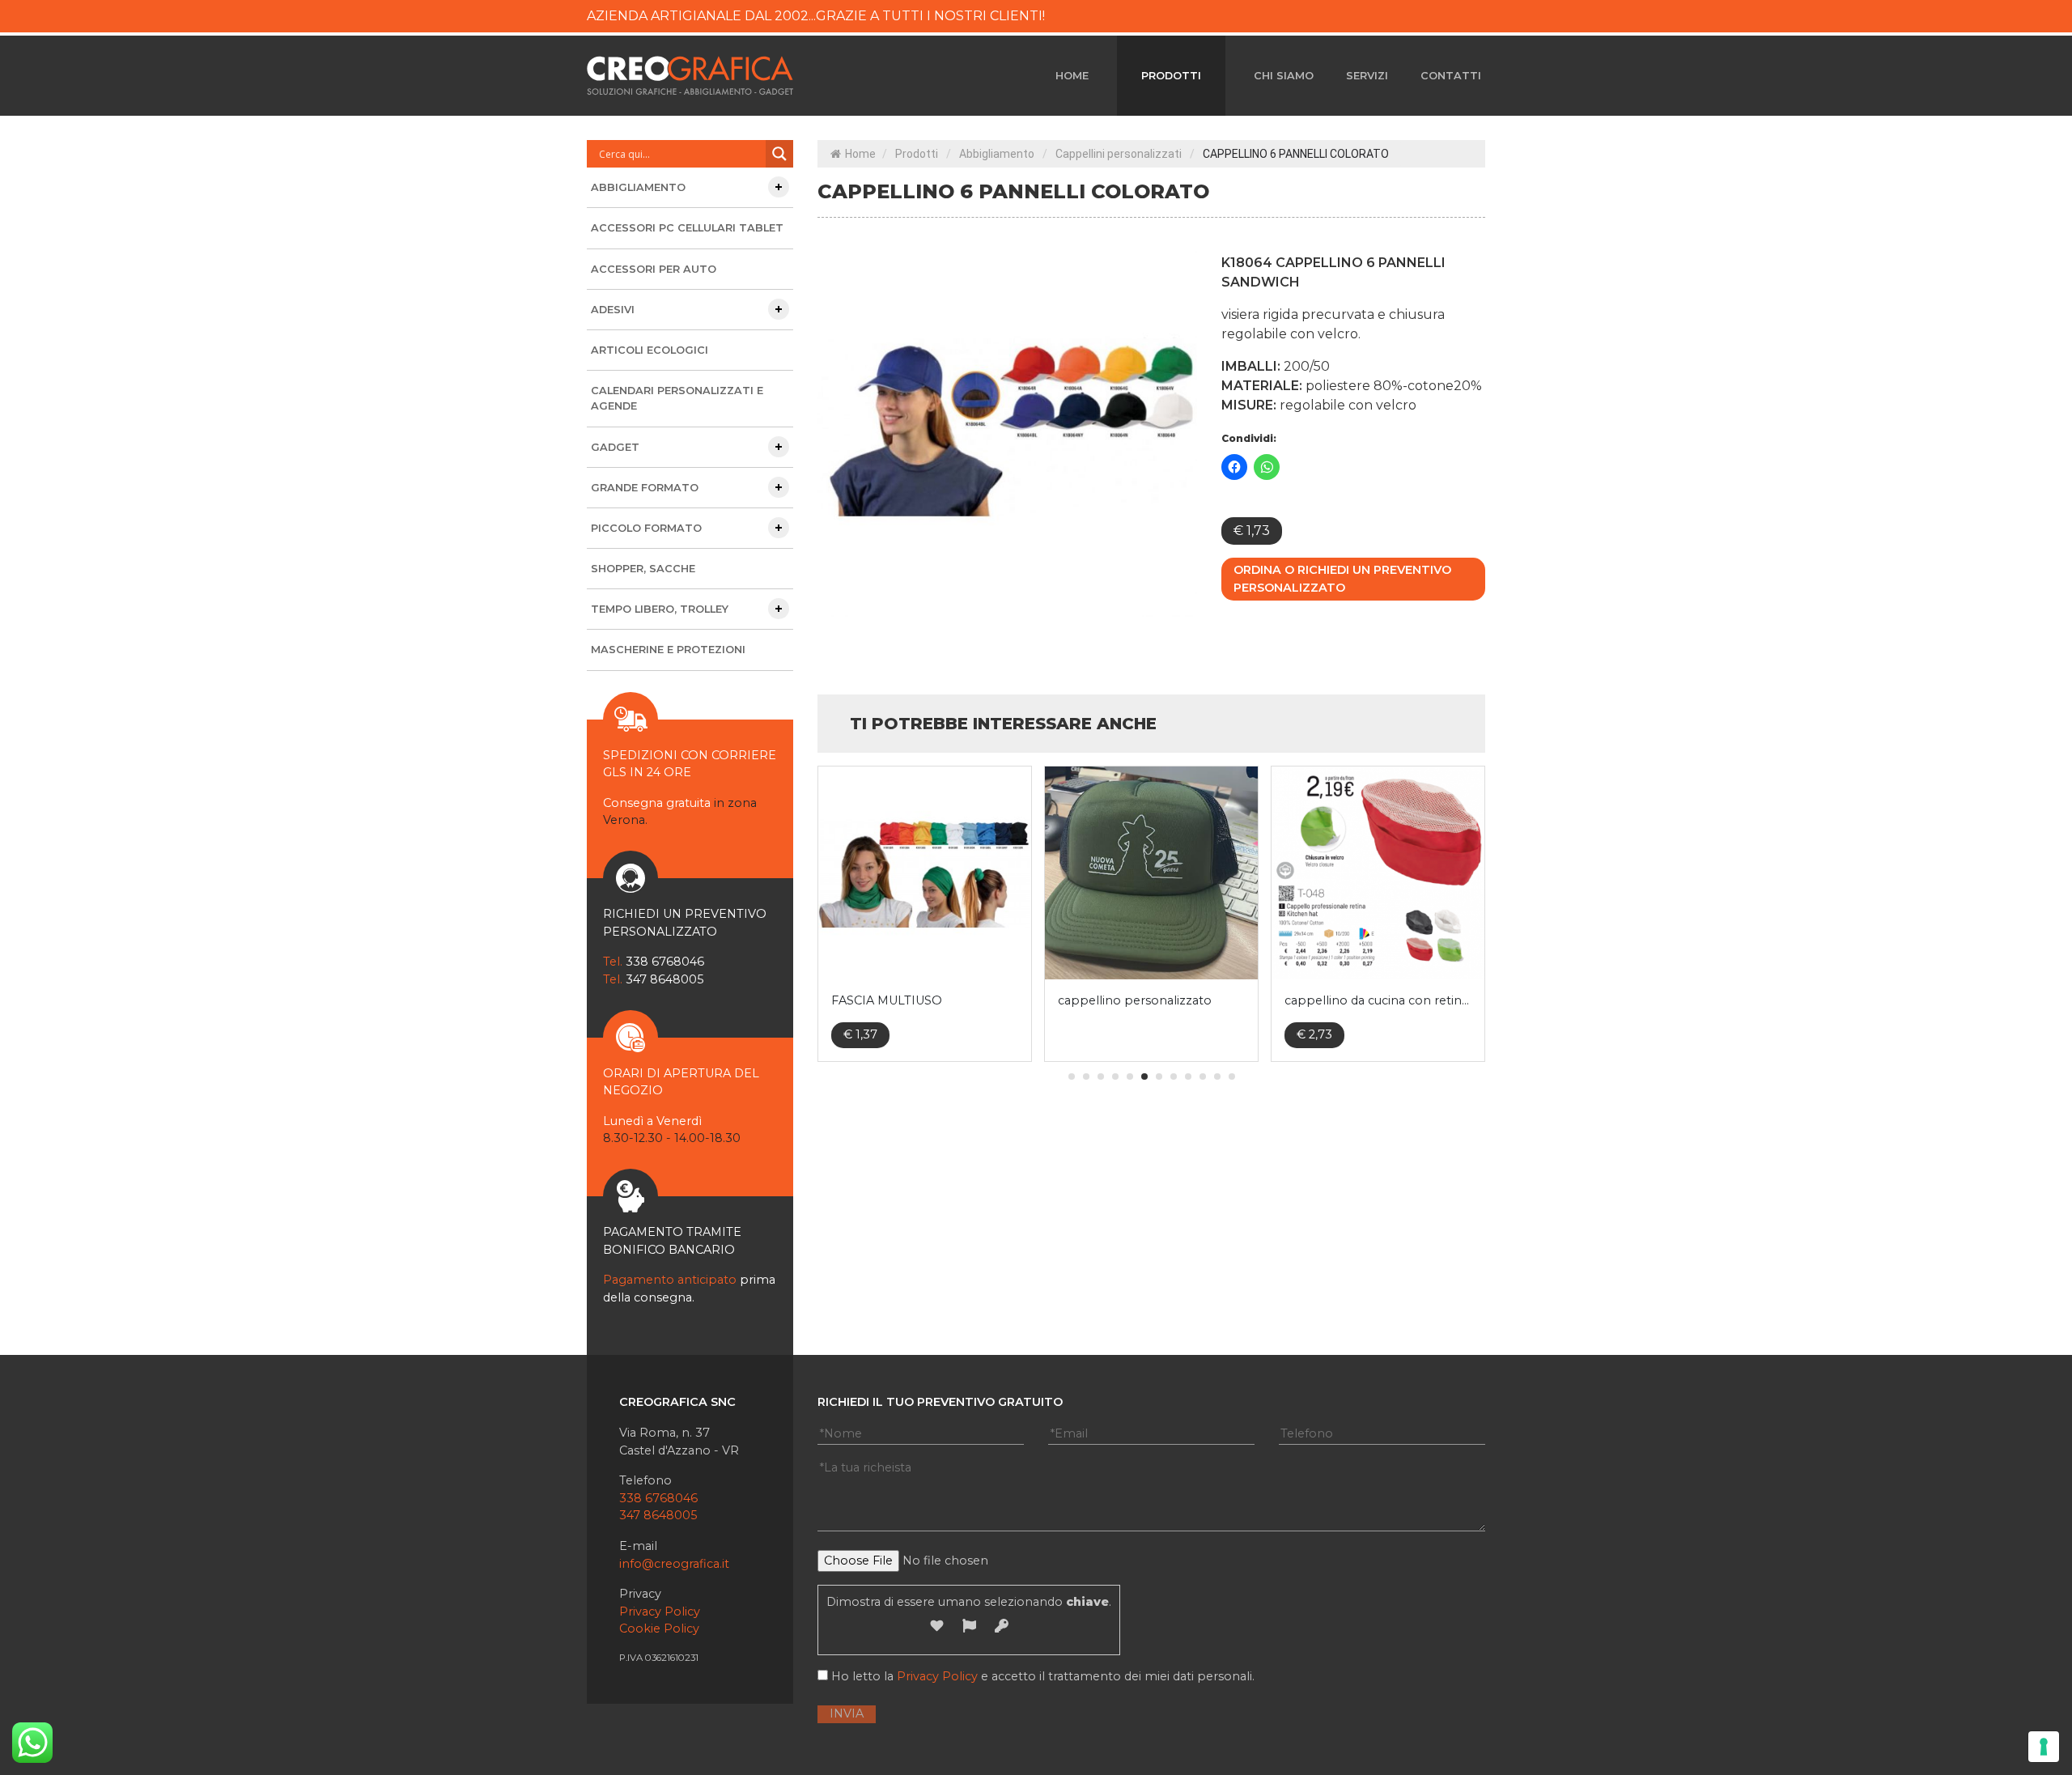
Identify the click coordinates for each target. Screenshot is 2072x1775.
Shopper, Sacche (643, 569)
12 (1232, 1076)
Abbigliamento (997, 154)
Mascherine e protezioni (668, 650)
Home (860, 154)
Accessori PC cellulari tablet (687, 228)
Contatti (1451, 76)
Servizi (1367, 76)
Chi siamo (1284, 76)
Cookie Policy (659, 1628)
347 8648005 (658, 1515)
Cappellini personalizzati (1119, 154)
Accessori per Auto (654, 269)
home (1072, 76)
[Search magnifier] (779, 154)
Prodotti (1171, 76)
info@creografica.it (674, 1564)
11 (1217, 1076)
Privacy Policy (660, 1612)
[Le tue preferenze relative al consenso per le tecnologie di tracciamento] (2044, 1747)
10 (1203, 1076)
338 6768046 (658, 1498)
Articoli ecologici (650, 350)
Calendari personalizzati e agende (677, 398)
